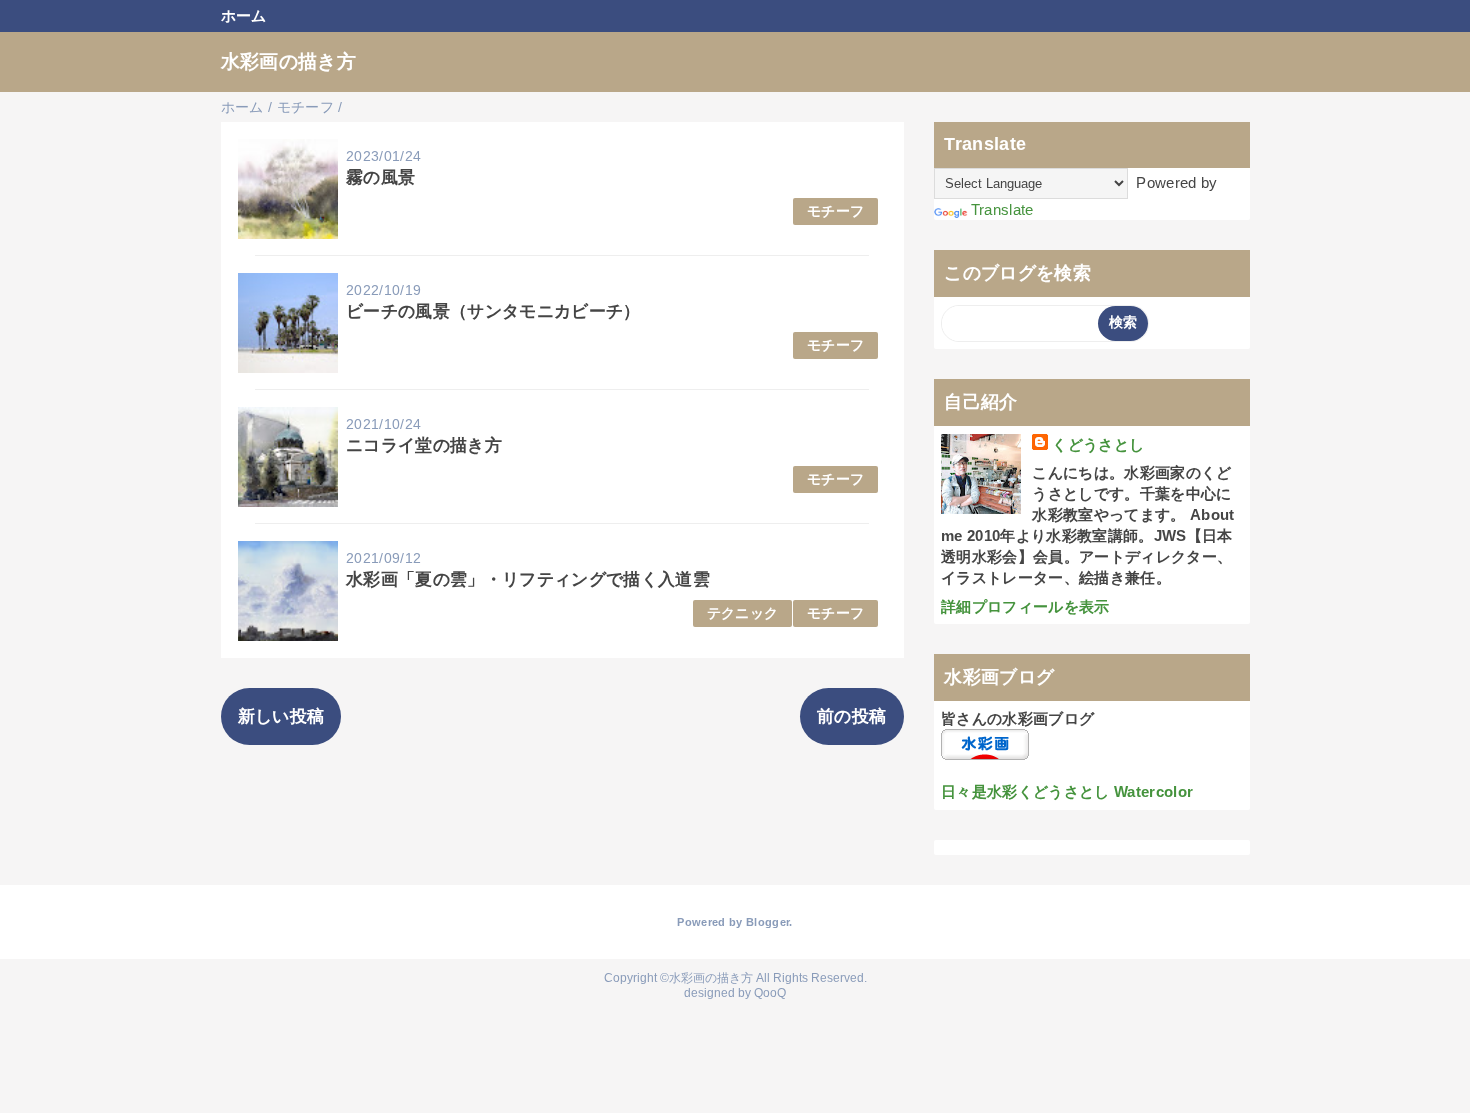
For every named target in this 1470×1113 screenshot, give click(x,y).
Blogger (767, 922)
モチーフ (835, 211)
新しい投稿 (281, 716)
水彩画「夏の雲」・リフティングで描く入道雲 (528, 579)
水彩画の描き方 (288, 61)
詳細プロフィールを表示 (1025, 606)
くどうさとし (1098, 444)
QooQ (770, 993)
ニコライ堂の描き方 (424, 445)
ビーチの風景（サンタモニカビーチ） (493, 311)
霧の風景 (380, 177)
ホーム (244, 15)
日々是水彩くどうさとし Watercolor (1067, 791)
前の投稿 (851, 716)
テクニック (743, 613)
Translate (1002, 209)
